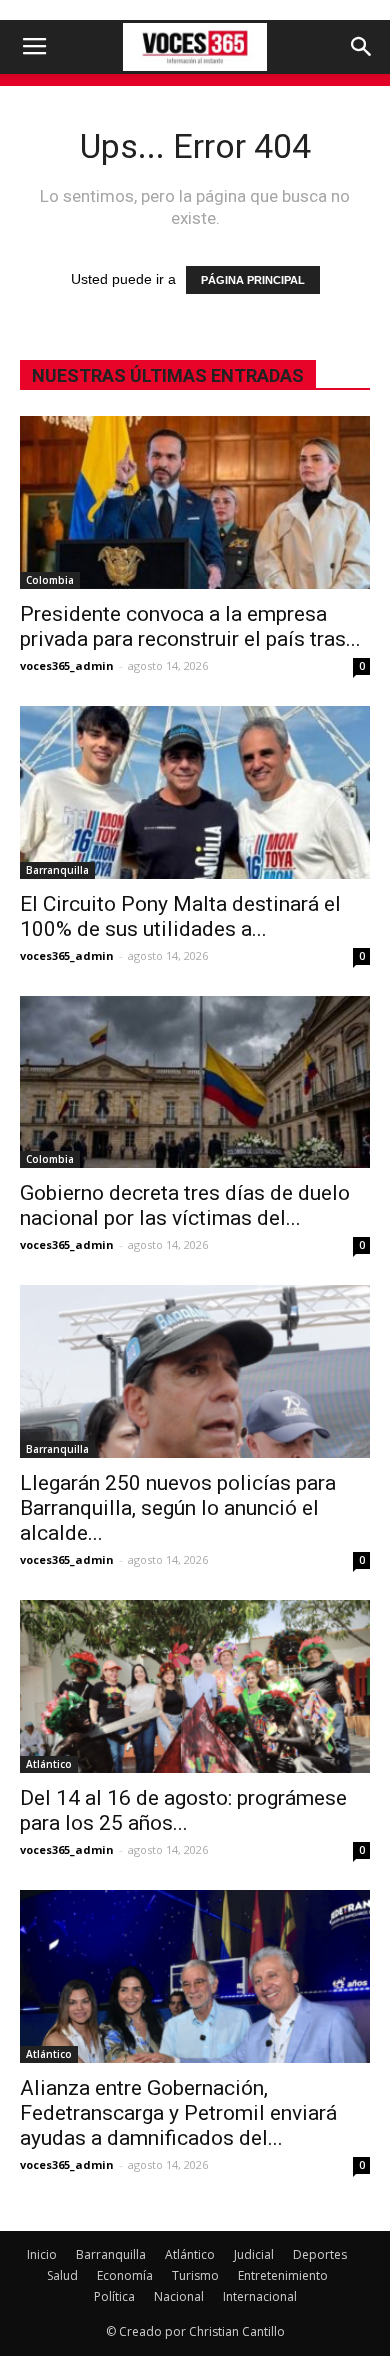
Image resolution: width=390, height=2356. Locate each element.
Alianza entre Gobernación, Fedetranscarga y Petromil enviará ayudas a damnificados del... (178, 2113)
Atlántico (49, 1764)
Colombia (50, 580)
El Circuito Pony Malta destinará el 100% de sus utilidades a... (180, 916)
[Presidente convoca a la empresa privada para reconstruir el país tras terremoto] (195, 502)
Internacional (260, 2296)
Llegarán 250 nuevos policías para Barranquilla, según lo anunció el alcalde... (178, 1508)
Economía (125, 2275)
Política (114, 2296)
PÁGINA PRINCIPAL (253, 280)
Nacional (179, 2296)
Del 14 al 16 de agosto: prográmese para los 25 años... (183, 1810)
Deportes (320, 2254)
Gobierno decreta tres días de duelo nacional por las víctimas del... (185, 1205)
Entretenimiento (283, 2275)
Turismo (195, 2275)
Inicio (42, 2254)
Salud (62, 2275)
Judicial (254, 2254)
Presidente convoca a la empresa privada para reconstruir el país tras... (190, 626)
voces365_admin (67, 665)
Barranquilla (57, 870)
